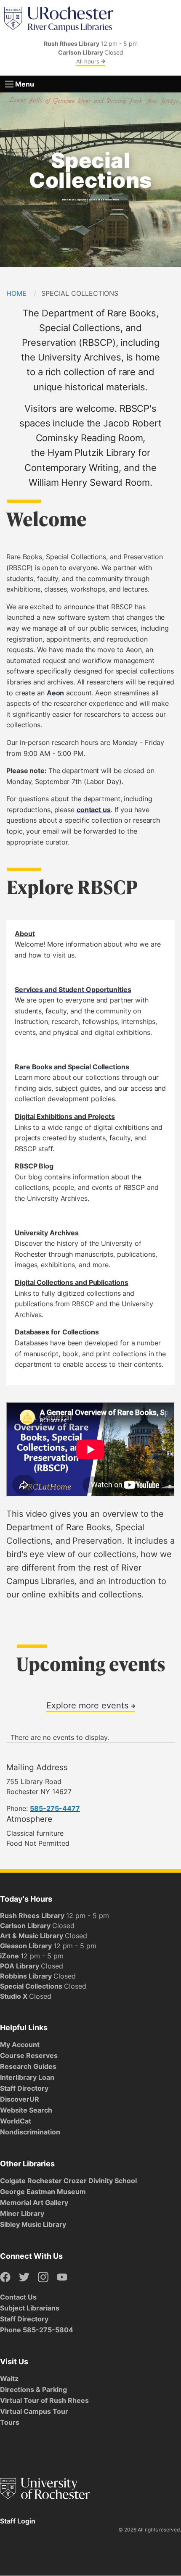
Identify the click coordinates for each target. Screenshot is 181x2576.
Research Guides (28, 2066)
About (25, 934)
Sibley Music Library (33, 2224)
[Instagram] (43, 2277)
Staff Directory (24, 2088)
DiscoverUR (20, 2099)
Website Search (26, 2110)
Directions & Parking (33, 2389)
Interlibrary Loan (27, 2077)
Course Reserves (29, 2055)
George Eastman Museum (43, 2192)
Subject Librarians (30, 2308)
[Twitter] (24, 2277)
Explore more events (89, 1705)
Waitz (9, 2379)
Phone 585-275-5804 (37, 2330)
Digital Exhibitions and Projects (65, 1116)
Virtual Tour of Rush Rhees (44, 2400)
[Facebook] (5, 2277)
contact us (94, 810)
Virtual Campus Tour (34, 2411)
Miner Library (22, 2213)
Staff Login (18, 2521)
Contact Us (18, 2297)
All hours (89, 61)
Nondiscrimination (30, 2132)
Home (16, 293)
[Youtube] (62, 2277)
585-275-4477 (55, 1808)
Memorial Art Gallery (34, 2202)
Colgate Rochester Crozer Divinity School (68, 2181)
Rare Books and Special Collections (72, 1067)
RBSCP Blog (34, 1166)
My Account (20, 2044)
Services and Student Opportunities (73, 989)
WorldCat (16, 2121)
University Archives (47, 1233)
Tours (10, 2422)
